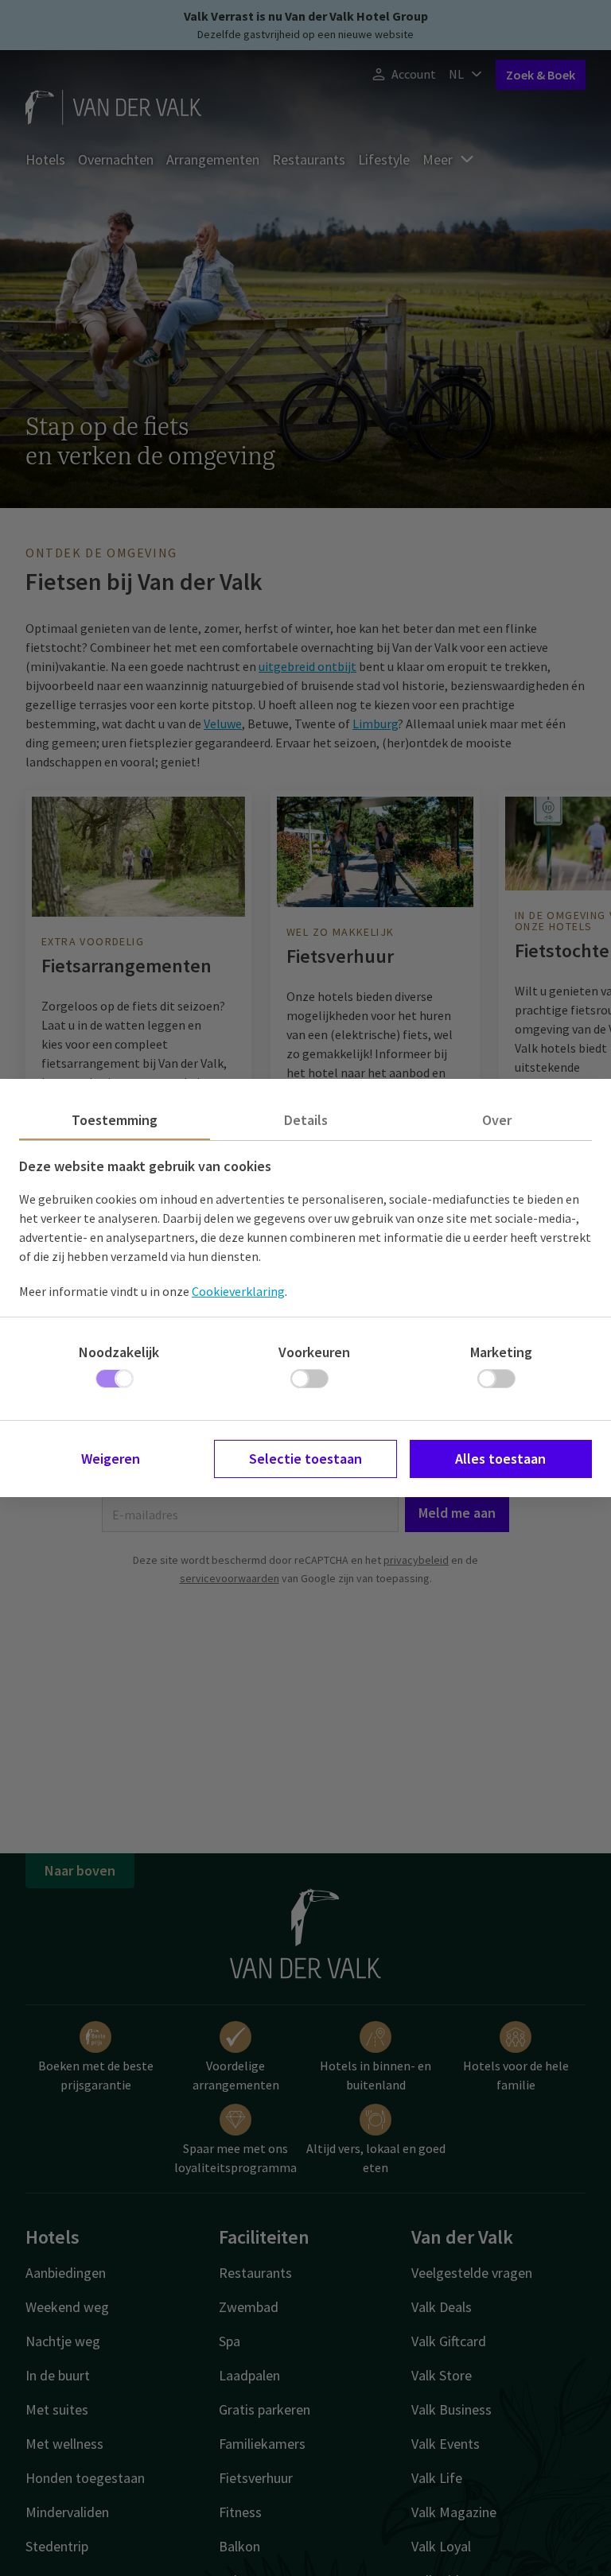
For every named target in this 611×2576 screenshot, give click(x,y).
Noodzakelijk (119, 1352)
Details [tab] (306, 1120)
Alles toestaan (500, 1459)
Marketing (501, 1352)
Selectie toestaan (305, 1459)
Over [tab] (497, 1120)
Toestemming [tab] (115, 1120)
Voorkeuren (314, 1352)
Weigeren (111, 1459)
